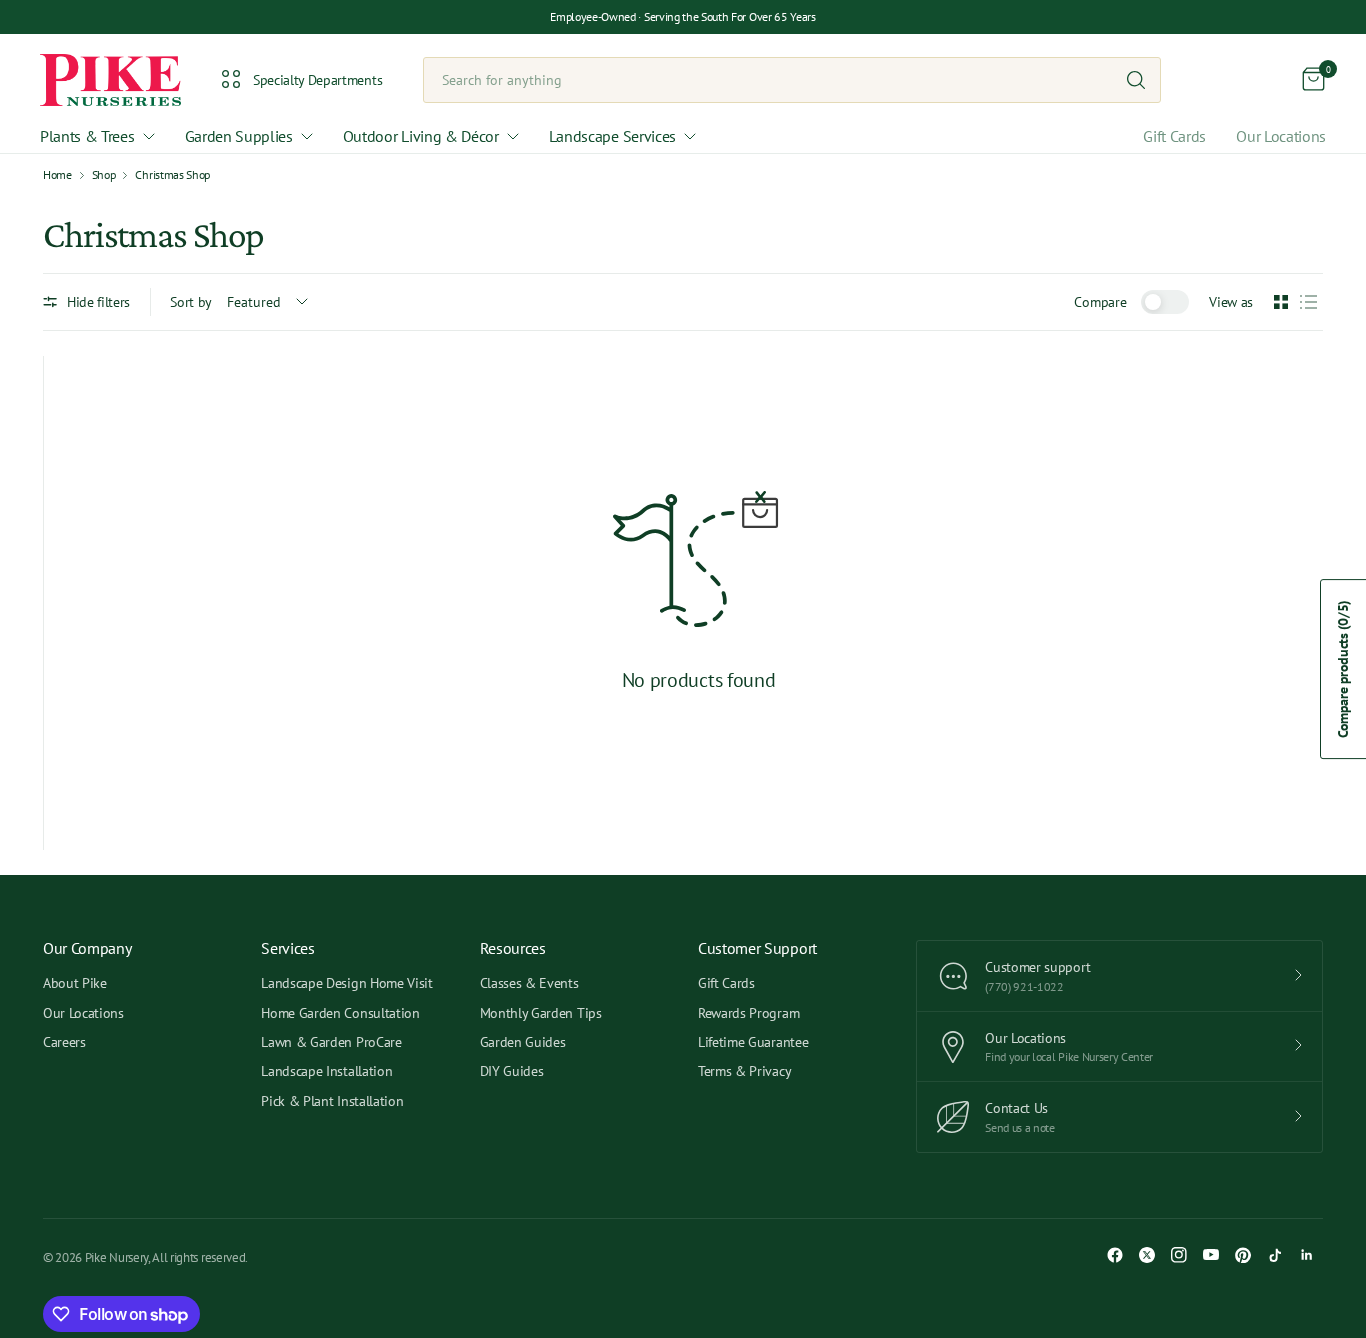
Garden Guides (523, 1042)
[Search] (1136, 80)
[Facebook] (1115, 1255)
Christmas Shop (172, 175)
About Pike (75, 983)
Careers (64, 1042)
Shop (104, 175)
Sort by (191, 302)
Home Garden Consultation (340, 1013)
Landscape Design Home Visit (346, 983)
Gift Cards (1174, 136)
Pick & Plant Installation (332, 1101)
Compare (1100, 302)
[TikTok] (1275, 1255)
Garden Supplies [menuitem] (239, 136)
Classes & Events (529, 983)
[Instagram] (1179, 1255)
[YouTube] (1211, 1255)
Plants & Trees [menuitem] (87, 136)
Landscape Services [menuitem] (612, 136)
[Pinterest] (1243, 1255)
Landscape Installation (326, 1071)
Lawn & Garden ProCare (331, 1042)
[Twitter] (1147, 1255)
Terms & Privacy (744, 1071)
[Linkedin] (1307, 1255)
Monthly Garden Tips (541, 1013)
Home (57, 175)
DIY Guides (512, 1071)
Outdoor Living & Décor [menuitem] (421, 136)
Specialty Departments (317, 80)
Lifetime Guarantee (753, 1042)
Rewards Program (748, 1013)
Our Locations (1281, 136)
